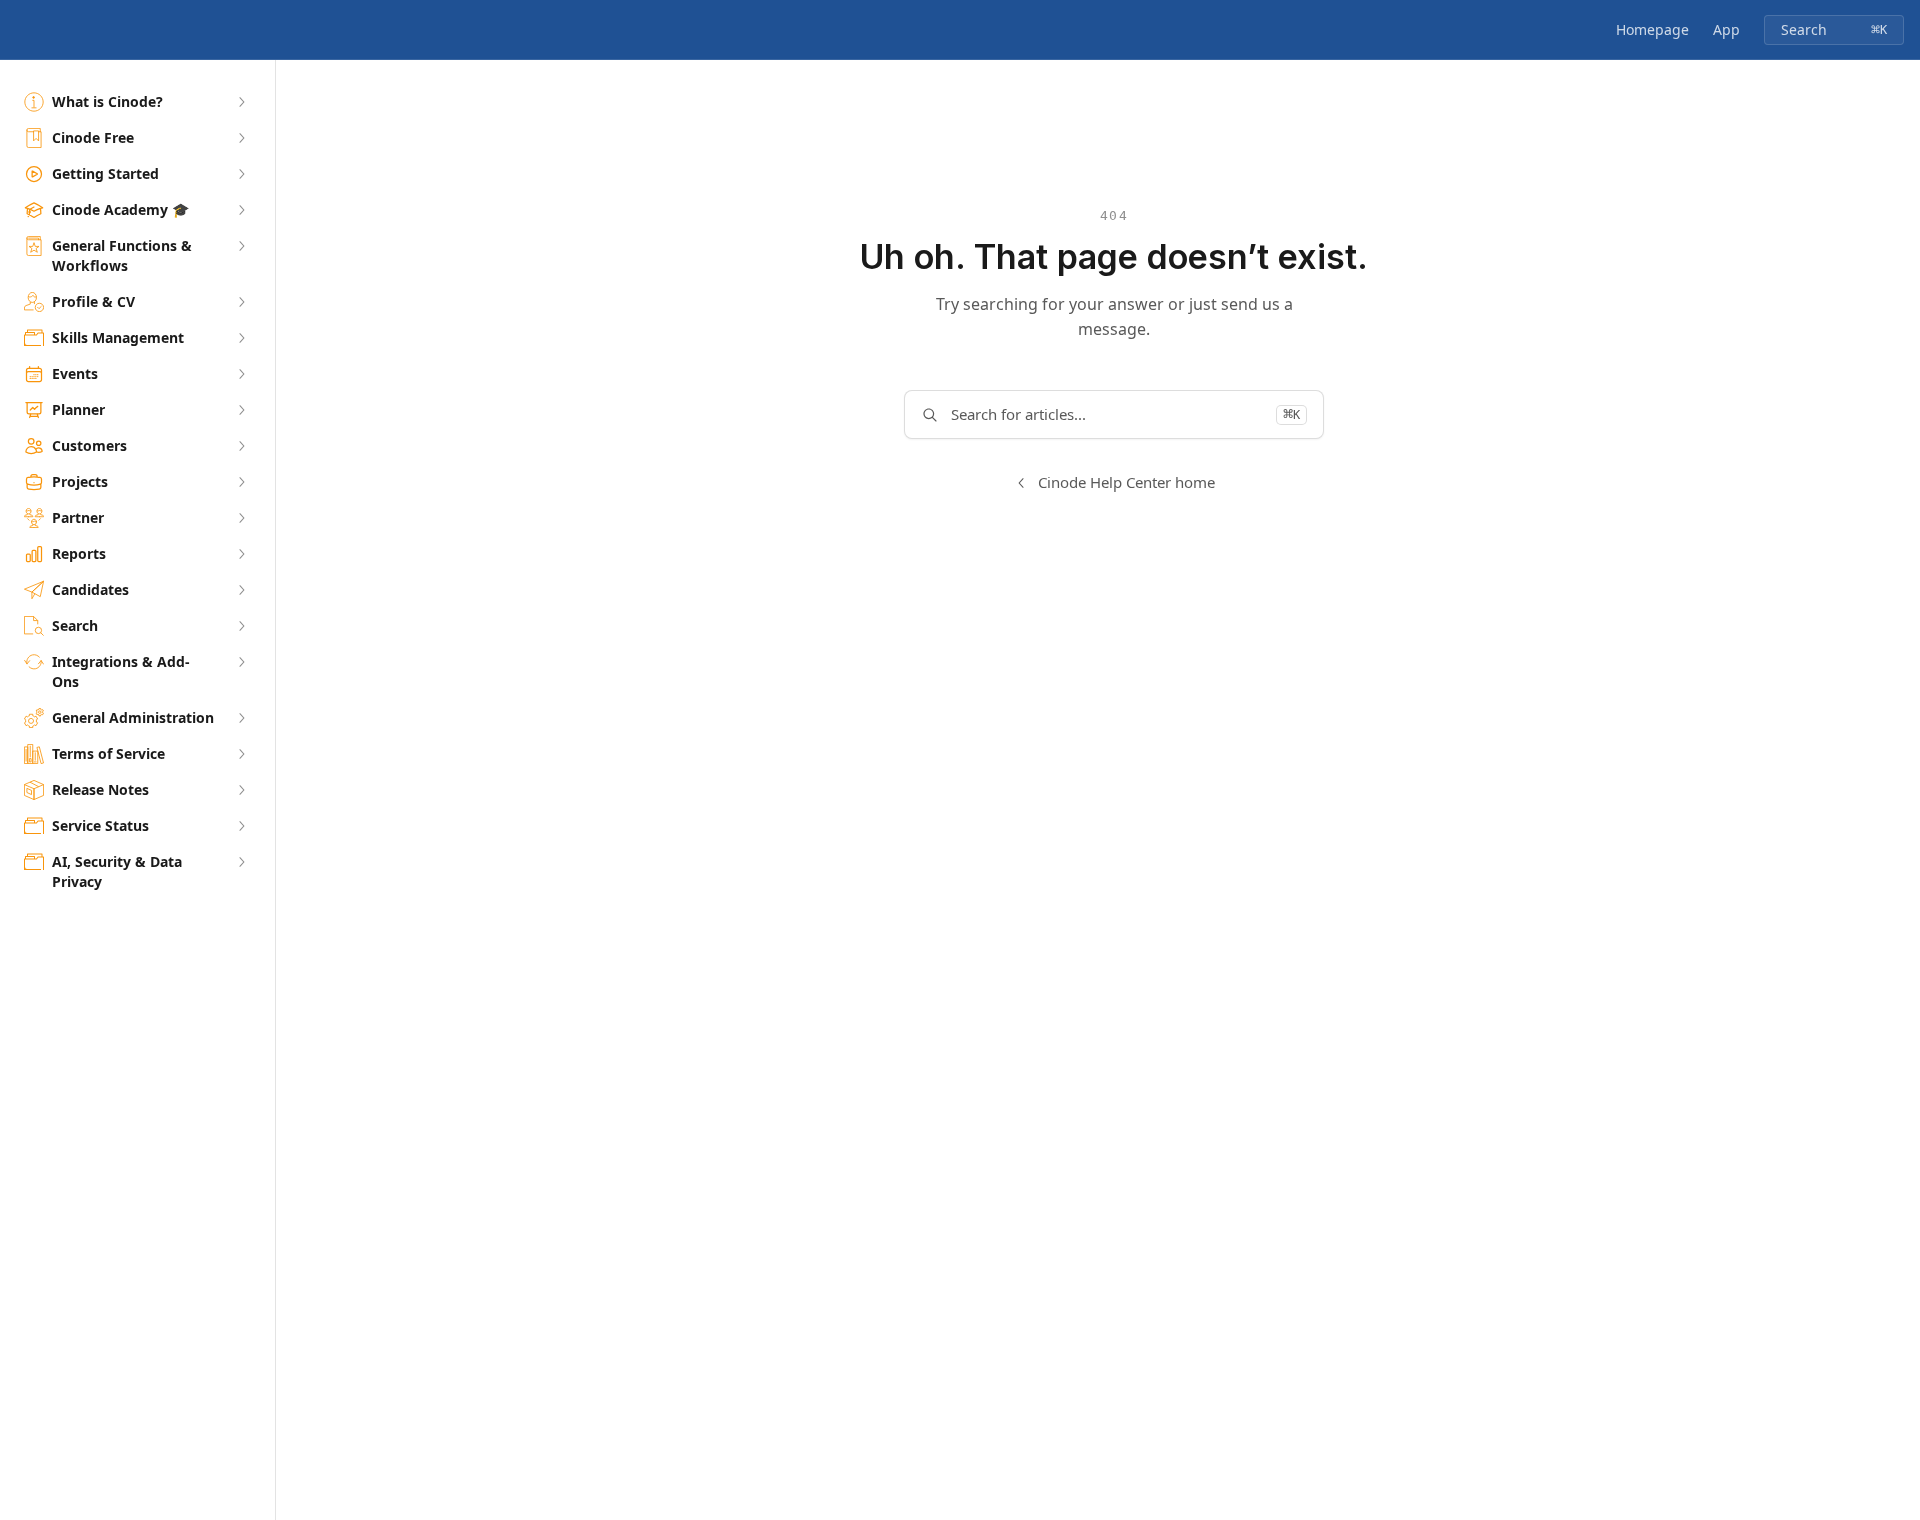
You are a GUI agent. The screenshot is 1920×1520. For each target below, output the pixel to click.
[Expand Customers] (241, 446)
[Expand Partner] (241, 518)
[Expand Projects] (241, 482)
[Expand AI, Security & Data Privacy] (241, 862)
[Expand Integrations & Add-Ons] (241, 662)
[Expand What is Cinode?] (241, 102)
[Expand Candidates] (241, 590)
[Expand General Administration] (241, 718)
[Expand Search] (241, 626)
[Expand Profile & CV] (241, 302)
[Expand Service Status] (241, 826)
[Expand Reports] (241, 554)
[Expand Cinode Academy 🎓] (241, 210)
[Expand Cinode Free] (241, 138)
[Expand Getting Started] (241, 174)
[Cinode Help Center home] (20, 30)
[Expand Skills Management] (241, 338)
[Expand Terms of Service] (241, 754)
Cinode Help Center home (1126, 482)
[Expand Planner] (241, 410)
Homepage (1652, 29)
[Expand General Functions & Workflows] (241, 246)
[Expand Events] (241, 374)
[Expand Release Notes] (241, 790)
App (1726, 29)
